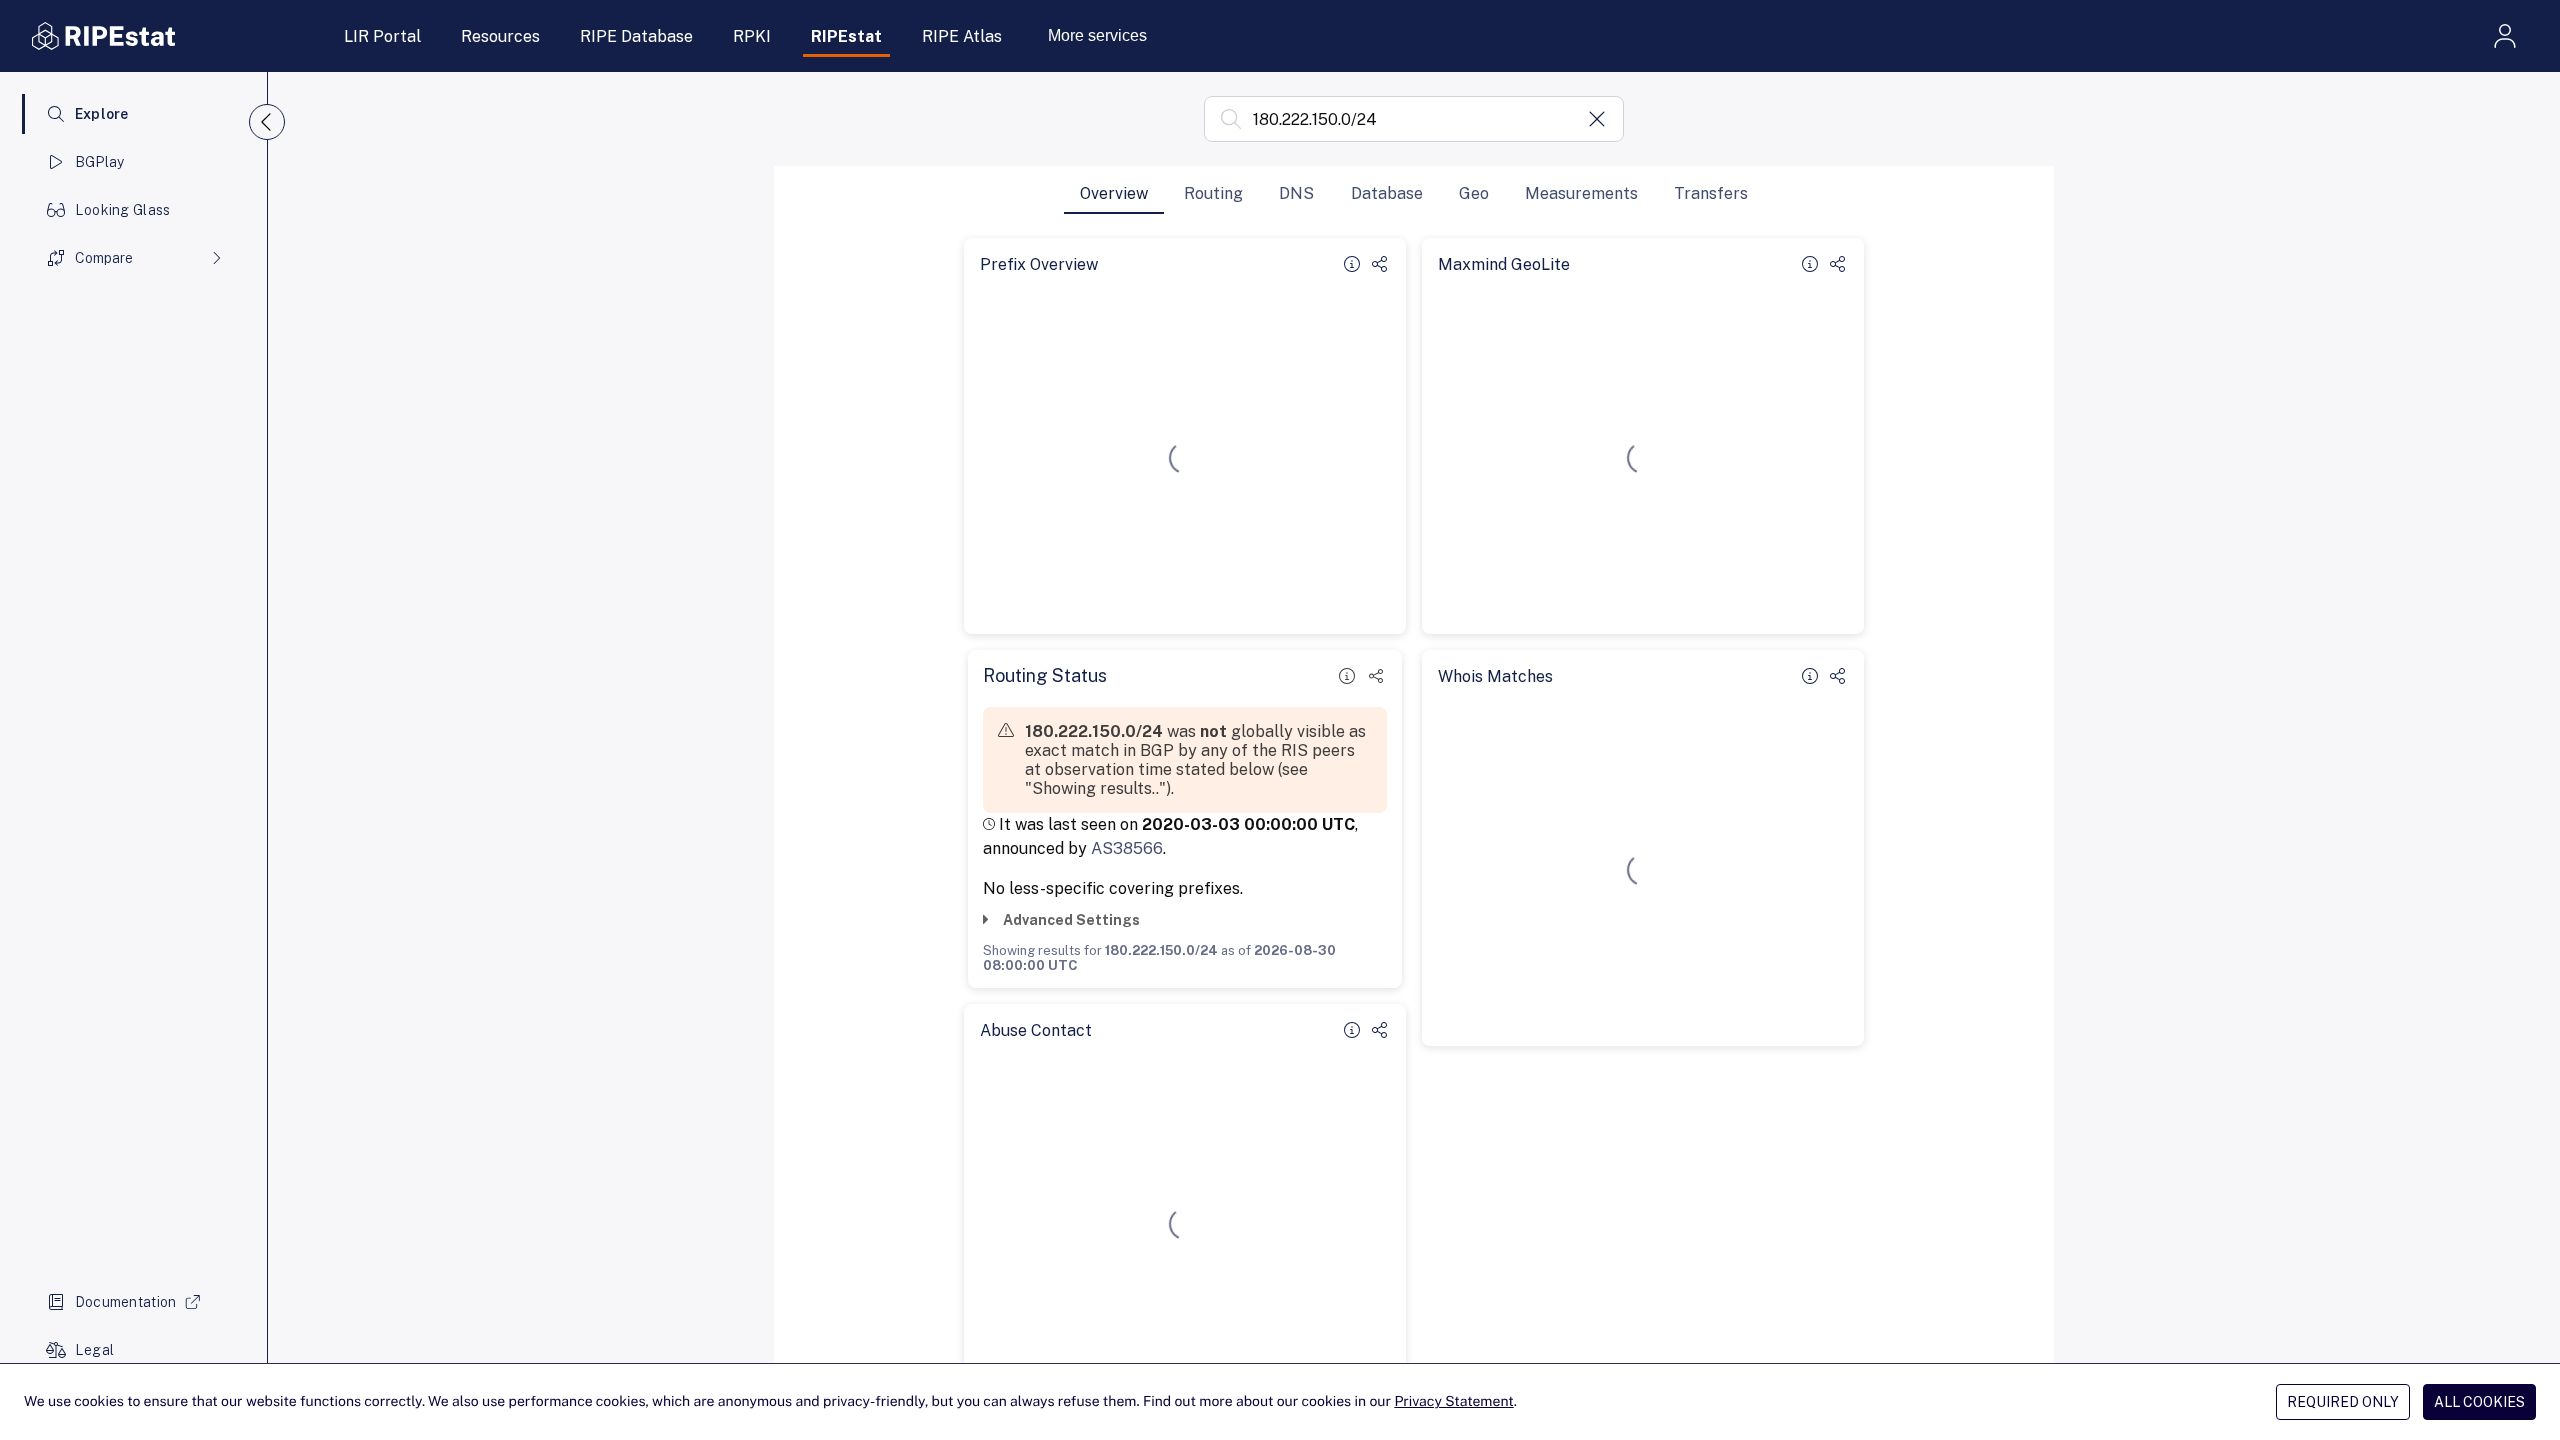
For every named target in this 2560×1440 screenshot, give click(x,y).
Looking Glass (123, 210)
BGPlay (100, 162)
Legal (94, 1350)
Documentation (126, 1302)
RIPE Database (636, 36)
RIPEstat (846, 36)
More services (1097, 35)
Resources (500, 36)
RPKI (752, 36)
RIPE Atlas (962, 36)
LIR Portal (382, 36)
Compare (104, 258)
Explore (102, 114)
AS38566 (1127, 848)
